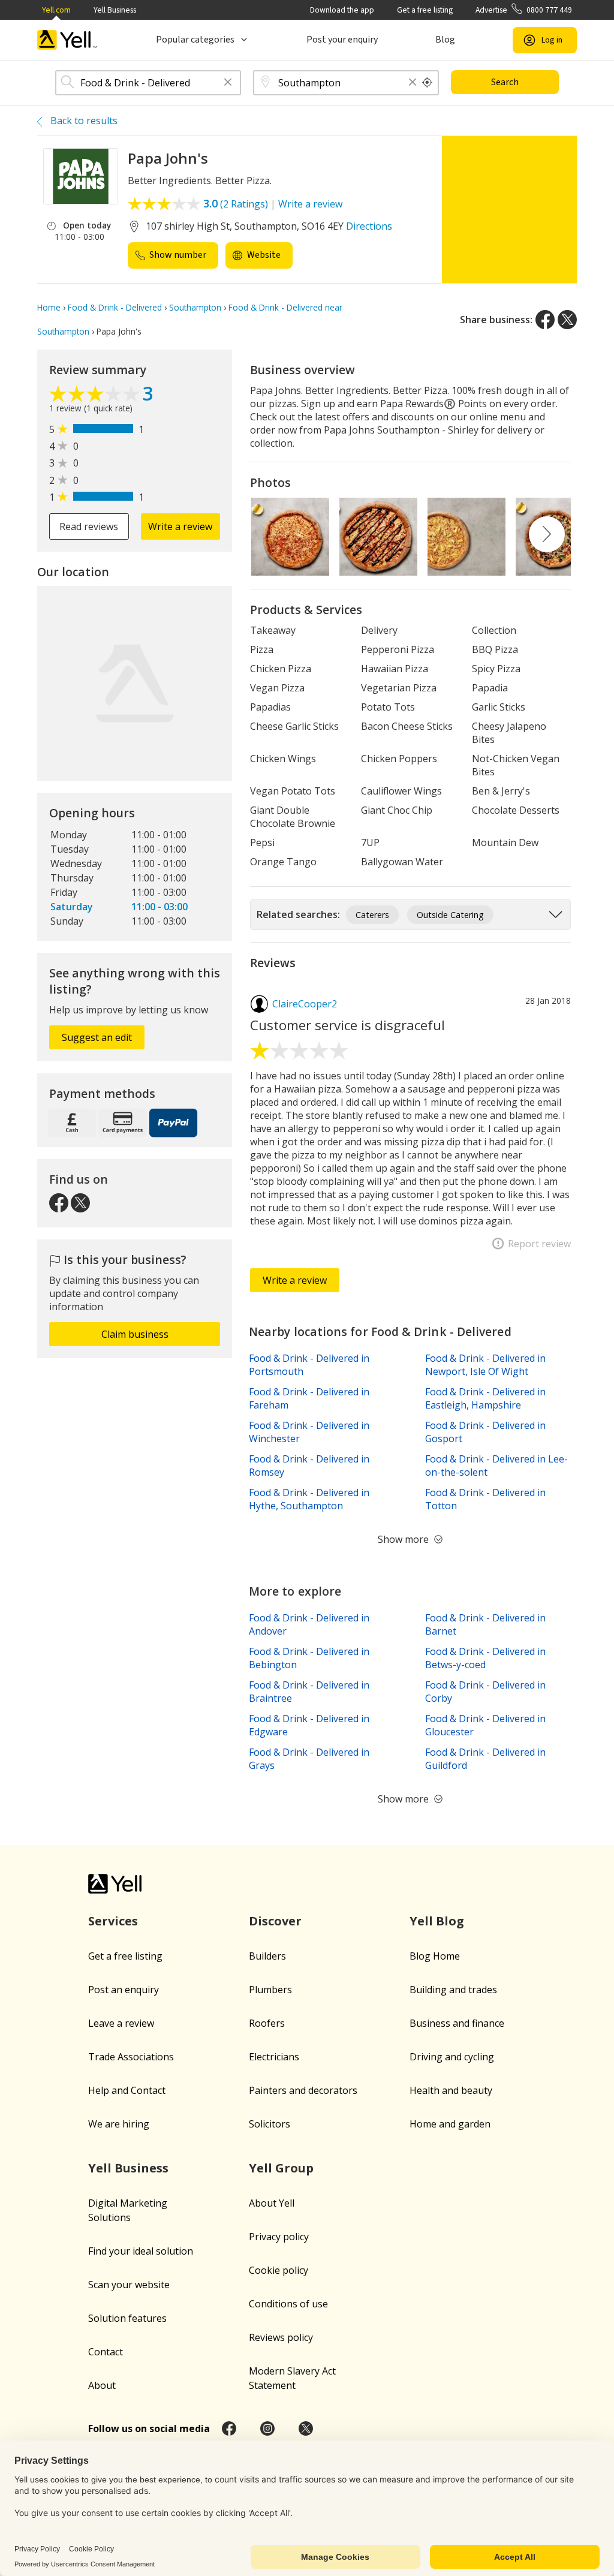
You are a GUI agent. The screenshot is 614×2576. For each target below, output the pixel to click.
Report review (539, 1244)
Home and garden (450, 2124)
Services (113, 1921)
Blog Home (435, 1956)
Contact (106, 2352)
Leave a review (121, 2023)
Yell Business (115, 10)
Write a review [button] (180, 526)
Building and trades (453, 1990)
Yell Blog (437, 1921)
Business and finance (457, 2023)
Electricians (274, 2057)
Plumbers (270, 1990)
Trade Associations (131, 2057)
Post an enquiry (124, 1990)
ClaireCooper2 (305, 1004)
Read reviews (89, 526)
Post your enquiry (342, 40)
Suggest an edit (97, 1037)
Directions (369, 226)
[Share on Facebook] (545, 320)
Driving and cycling (452, 2057)
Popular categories (195, 40)
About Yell (272, 2203)
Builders (267, 1956)
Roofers (267, 2023)
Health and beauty (451, 2090)
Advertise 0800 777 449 (524, 10)
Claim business (135, 1334)
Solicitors (270, 2124)
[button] (228, 83)
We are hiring (119, 2124)
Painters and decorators (303, 2090)
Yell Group (281, 2168)
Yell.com (56, 10)
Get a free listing (425, 10)
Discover (275, 1921)
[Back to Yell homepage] (67, 40)
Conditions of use (288, 2304)
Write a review (310, 204)
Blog (445, 40)
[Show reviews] (96, 395)
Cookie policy (279, 2270)
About (102, 2385)
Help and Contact (127, 2090)
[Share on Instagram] (267, 2428)
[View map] (135, 683)
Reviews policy (281, 2337)
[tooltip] (428, 83)
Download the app (342, 10)
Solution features (127, 2318)
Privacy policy (279, 2237)
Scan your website (129, 2285)
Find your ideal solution (141, 2251)
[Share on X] (567, 320)
